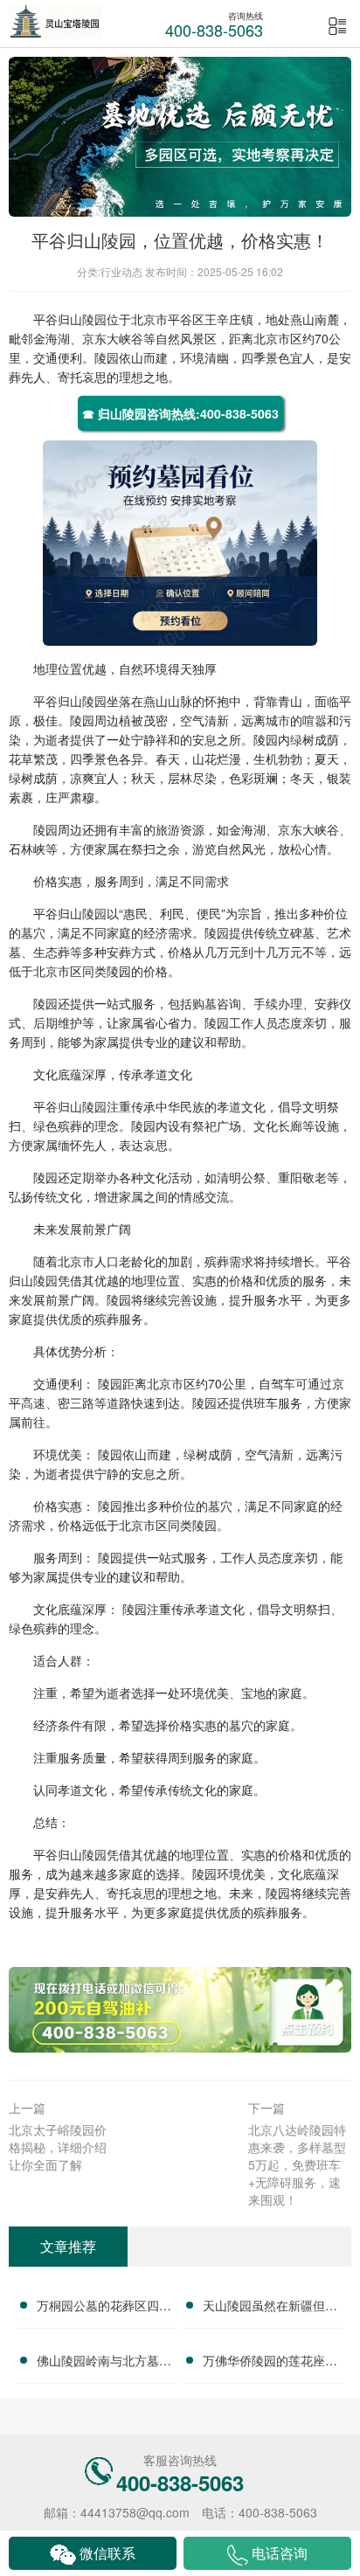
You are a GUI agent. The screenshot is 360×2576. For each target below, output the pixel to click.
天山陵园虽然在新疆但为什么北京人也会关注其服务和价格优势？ (270, 2308)
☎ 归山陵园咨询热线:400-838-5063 (180, 413)
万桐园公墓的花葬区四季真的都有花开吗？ (104, 2308)
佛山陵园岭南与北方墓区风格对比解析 (104, 2363)
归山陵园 (82, 319)
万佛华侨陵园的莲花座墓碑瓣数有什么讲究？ (270, 2363)
